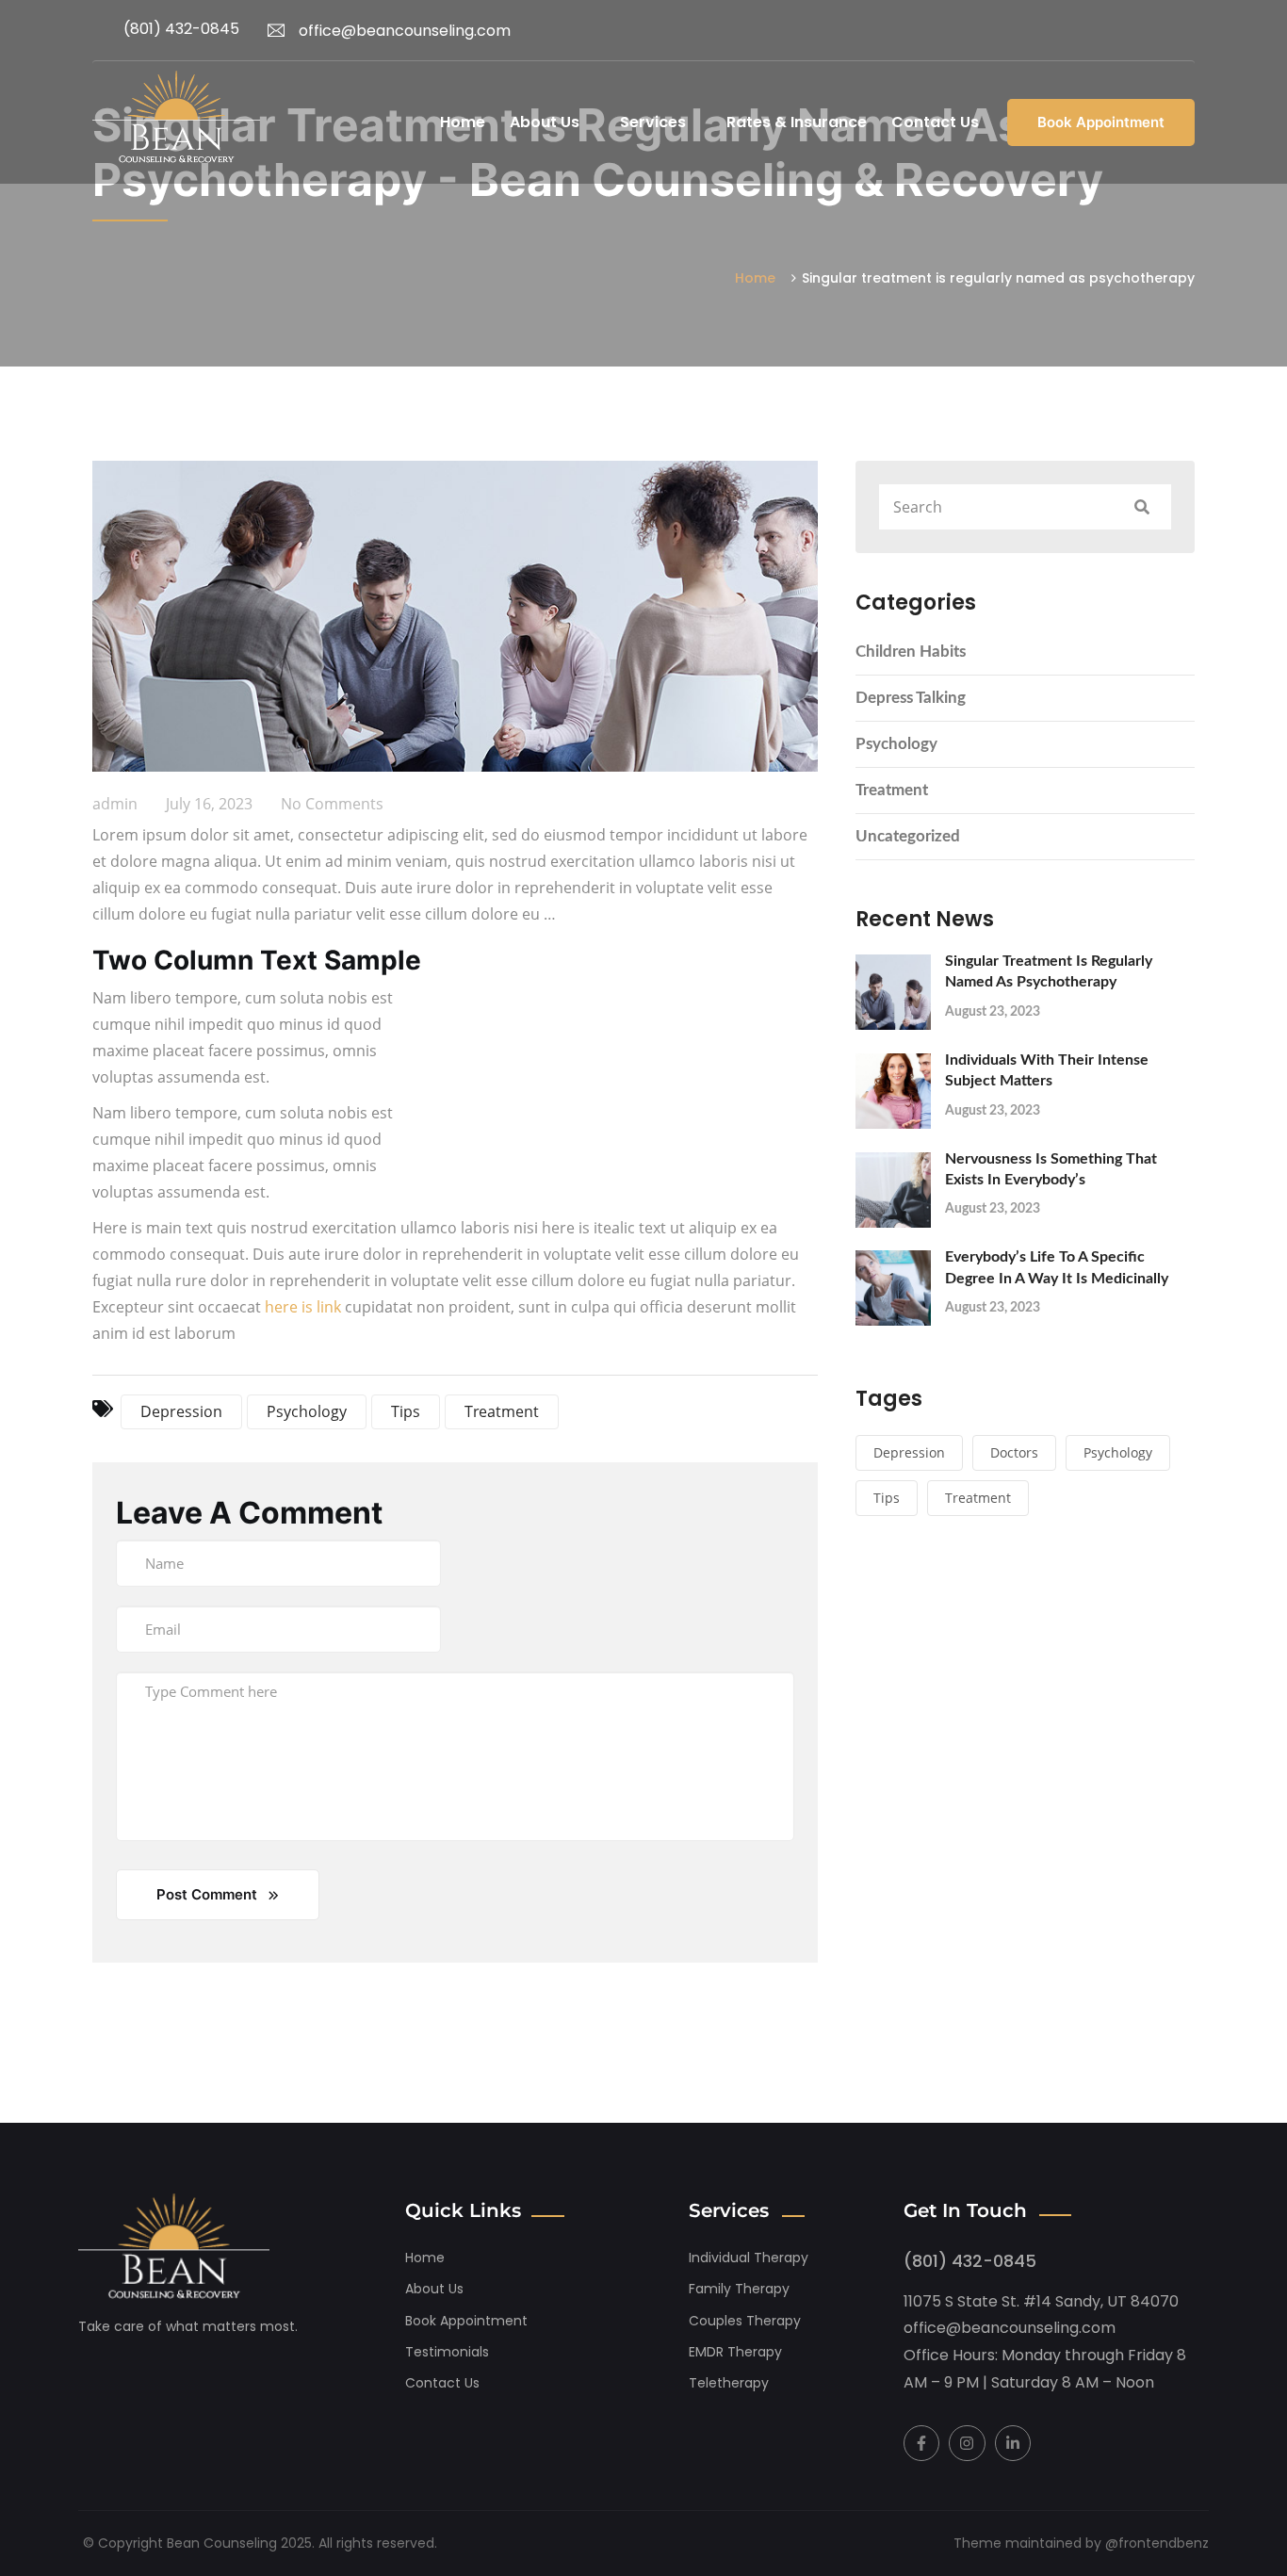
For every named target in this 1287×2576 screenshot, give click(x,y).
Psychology (896, 744)
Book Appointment (1101, 122)
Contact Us (935, 122)
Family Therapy (739, 2289)
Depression (909, 1452)
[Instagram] (967, 2443)
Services (653, 122)
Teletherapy (729, 2383)
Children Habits (911, 652)
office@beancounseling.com (405, 31)
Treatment (892, 790)
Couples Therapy (745, 2321)
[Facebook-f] (921, 2443)
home (425, 2258)
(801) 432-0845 (181, 29)
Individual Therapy (749, 2258)
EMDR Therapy (735, 2352)
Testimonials (447, 2352)
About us (434, 2289)
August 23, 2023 (993, 1012)
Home (463, 122)
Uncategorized (908, 836)
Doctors (1014, 1452)
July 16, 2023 (209, 804)
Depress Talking (911, 698)
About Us (545, 122)
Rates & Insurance (797, 122)
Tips (887, 1498)
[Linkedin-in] (1013, 2443)
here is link (303, 1307)
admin (115, 804)
